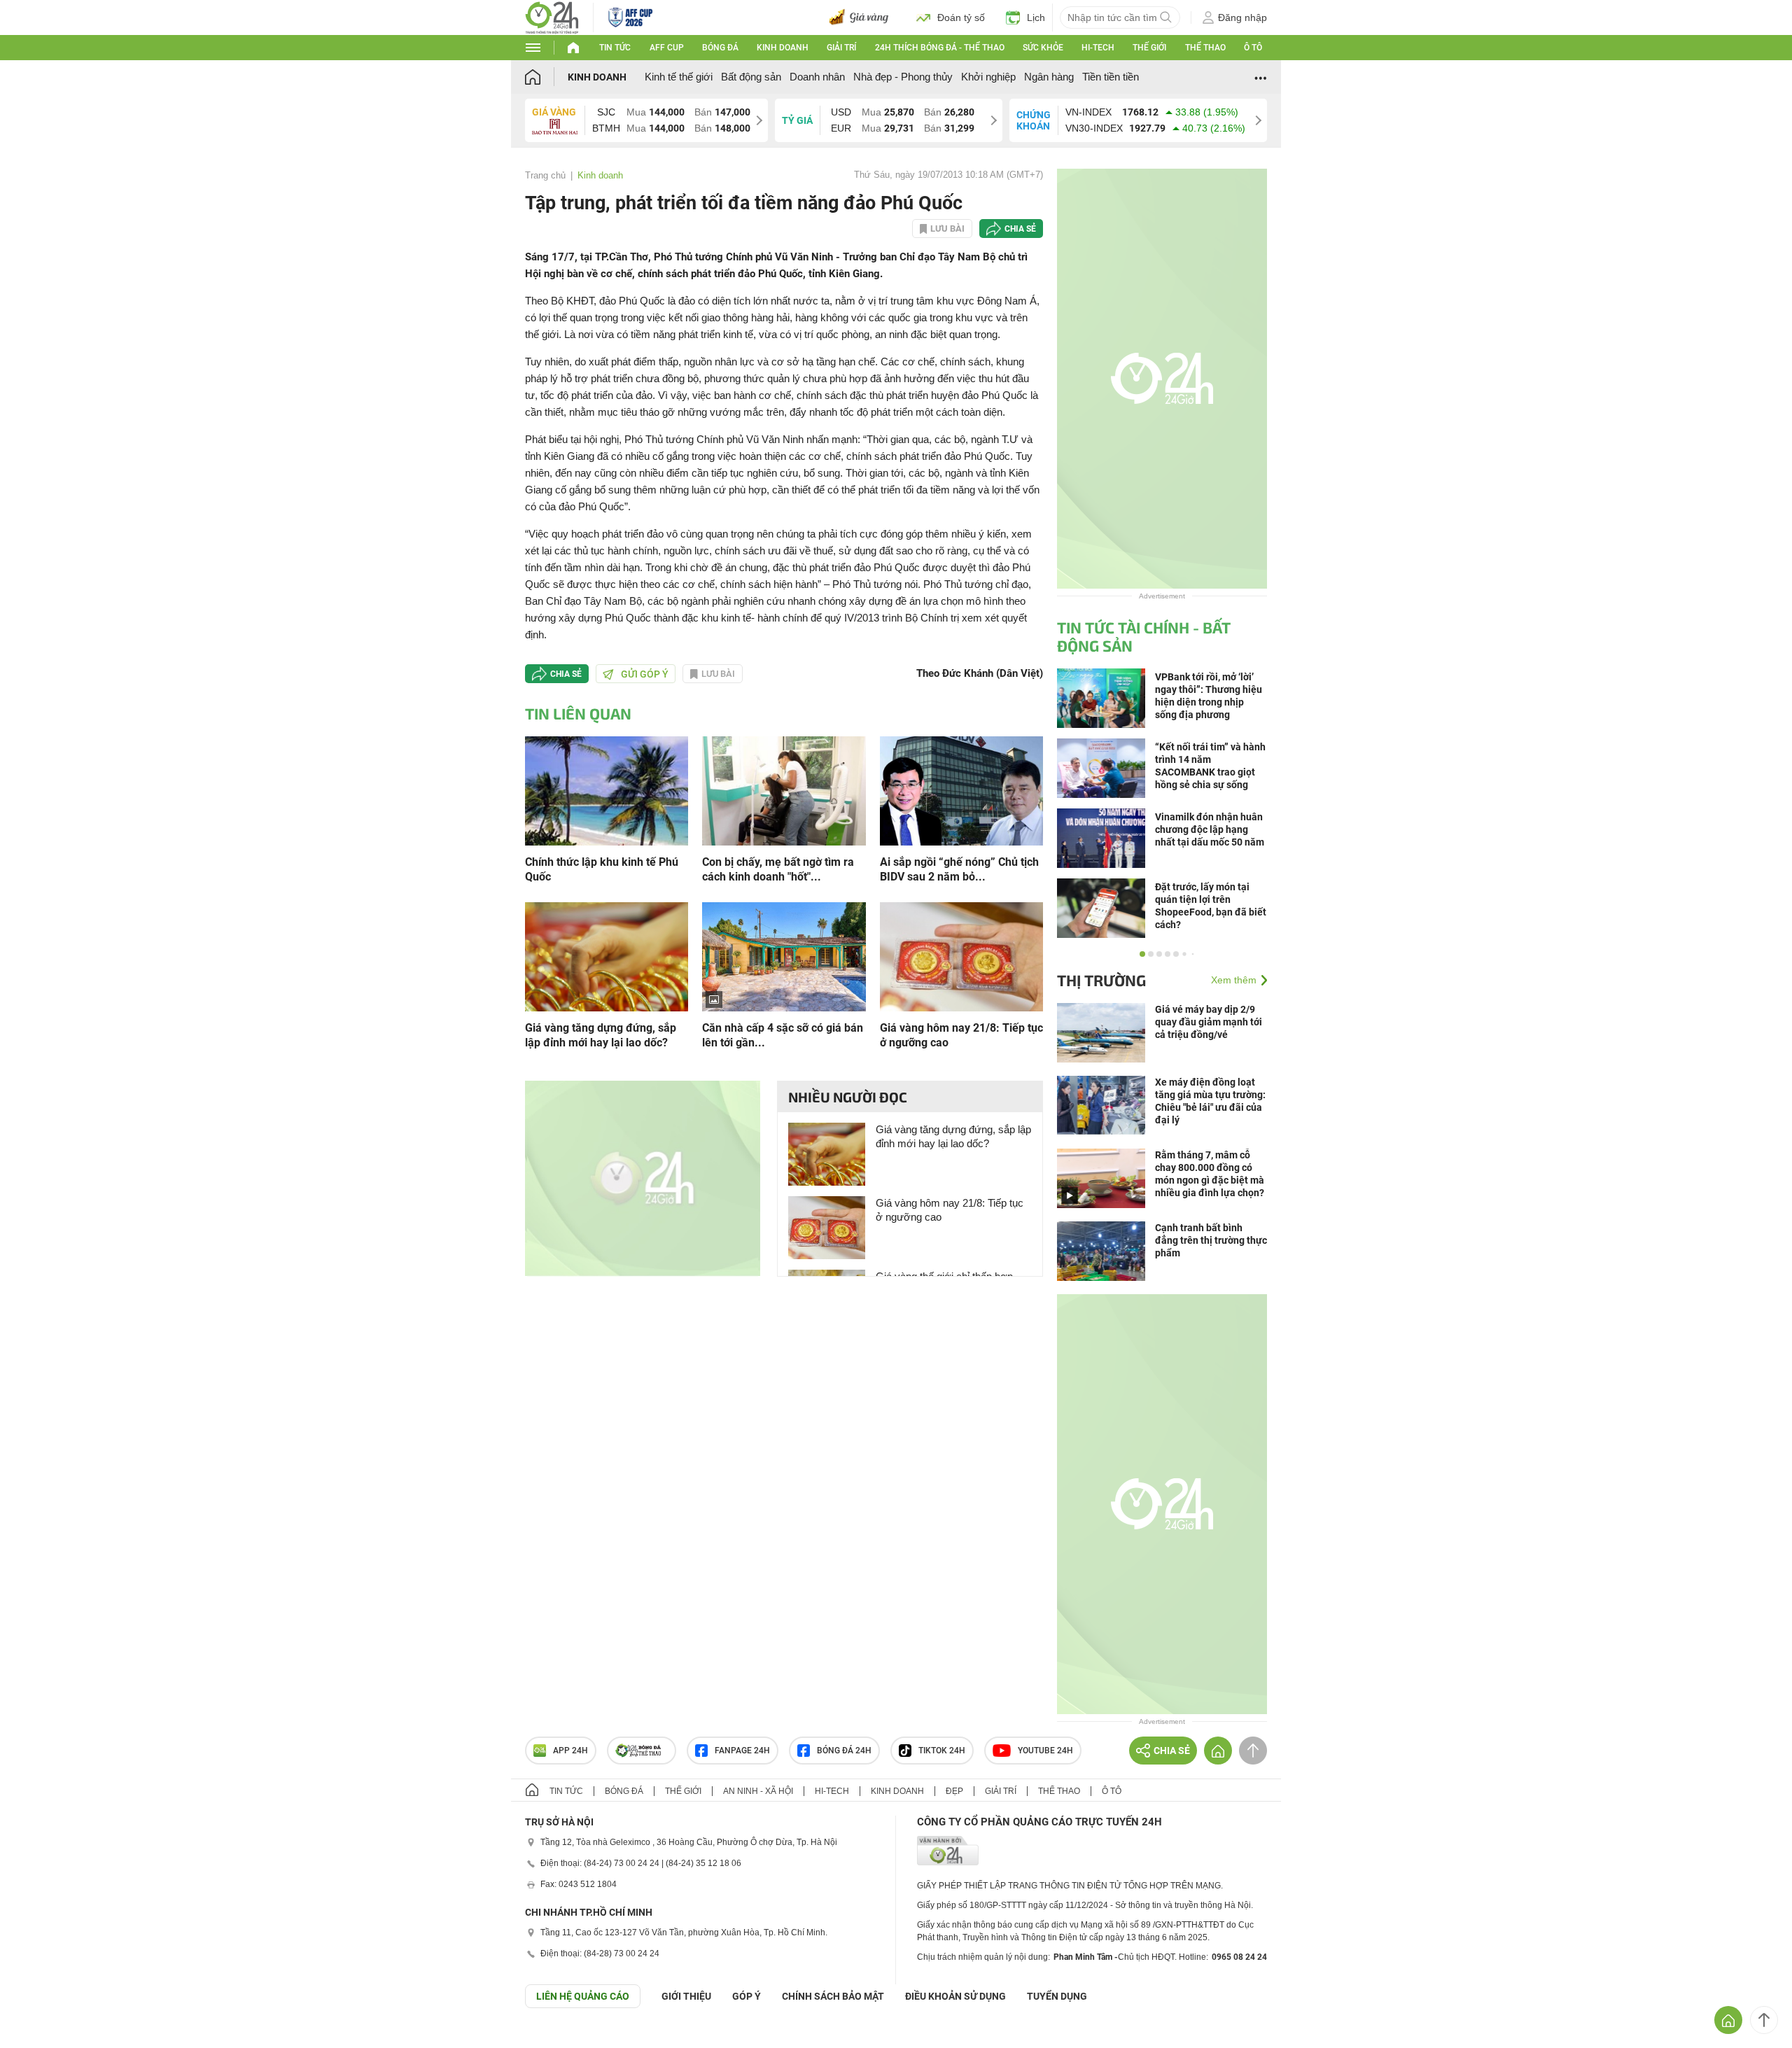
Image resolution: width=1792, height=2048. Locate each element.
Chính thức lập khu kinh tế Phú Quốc (602, 869)
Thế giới (1149, 48)
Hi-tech (1098, 48)
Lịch (1036, 17)
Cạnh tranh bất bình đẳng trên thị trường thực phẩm (1211, 1240)
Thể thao (1205, 48)
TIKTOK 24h (942, 1751)
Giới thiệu (686, 1996)
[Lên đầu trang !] (1764, 2020)
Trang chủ (545, 175)
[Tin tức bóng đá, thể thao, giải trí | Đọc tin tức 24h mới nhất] (552, 16)
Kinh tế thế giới (679, 77)
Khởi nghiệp (988, 77)
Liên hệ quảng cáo (583, 1996)
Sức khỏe (1043, 48)
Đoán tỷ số (961, 17)
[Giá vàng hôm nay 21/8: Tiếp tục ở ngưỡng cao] (961, 956)
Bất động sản (751, 77)
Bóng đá (720, 48)
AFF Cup (667, 48)
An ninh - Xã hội (758, 1791)
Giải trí (841, 48)
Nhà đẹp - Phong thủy (903, 77)
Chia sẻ (1020, 229)
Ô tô (1253, 48)
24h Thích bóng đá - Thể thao (940, 48)
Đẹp (954, 1791)
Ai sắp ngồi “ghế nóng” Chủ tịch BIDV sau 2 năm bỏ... (959, 869)
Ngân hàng (1049, 77)
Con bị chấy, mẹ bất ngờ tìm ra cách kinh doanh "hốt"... (778, 869)
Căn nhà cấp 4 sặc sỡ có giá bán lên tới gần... (783, 1035)
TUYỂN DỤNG (1057, 1996)
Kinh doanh (783, 48)
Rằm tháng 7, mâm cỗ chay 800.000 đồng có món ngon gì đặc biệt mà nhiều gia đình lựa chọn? (1210, 1174)
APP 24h (570, 1751)
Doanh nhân (817, 77)
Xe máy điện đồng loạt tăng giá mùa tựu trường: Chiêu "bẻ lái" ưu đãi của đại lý (1210, 1101)
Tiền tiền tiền (1111, 77)
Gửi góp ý (645, 674)
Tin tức (615, 48)
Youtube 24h (1045, 1751)
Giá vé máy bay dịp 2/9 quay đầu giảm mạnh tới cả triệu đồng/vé (1209, 1022)
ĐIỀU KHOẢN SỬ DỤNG (955, 1996)
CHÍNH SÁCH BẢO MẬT (833, 1996)
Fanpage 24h (742, 1751)
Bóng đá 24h (844, 1751)
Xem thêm (1234, 980)
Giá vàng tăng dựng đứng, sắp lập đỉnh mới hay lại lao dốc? (601, 1035)
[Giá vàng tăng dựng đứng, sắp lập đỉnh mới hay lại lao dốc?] (607, 956)
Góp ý (747, 1996)
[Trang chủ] (546, 77)
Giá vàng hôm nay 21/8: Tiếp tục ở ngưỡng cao (961, 1035)
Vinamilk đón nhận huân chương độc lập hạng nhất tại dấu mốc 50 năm (1210, 829)
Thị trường (1101, 980)
